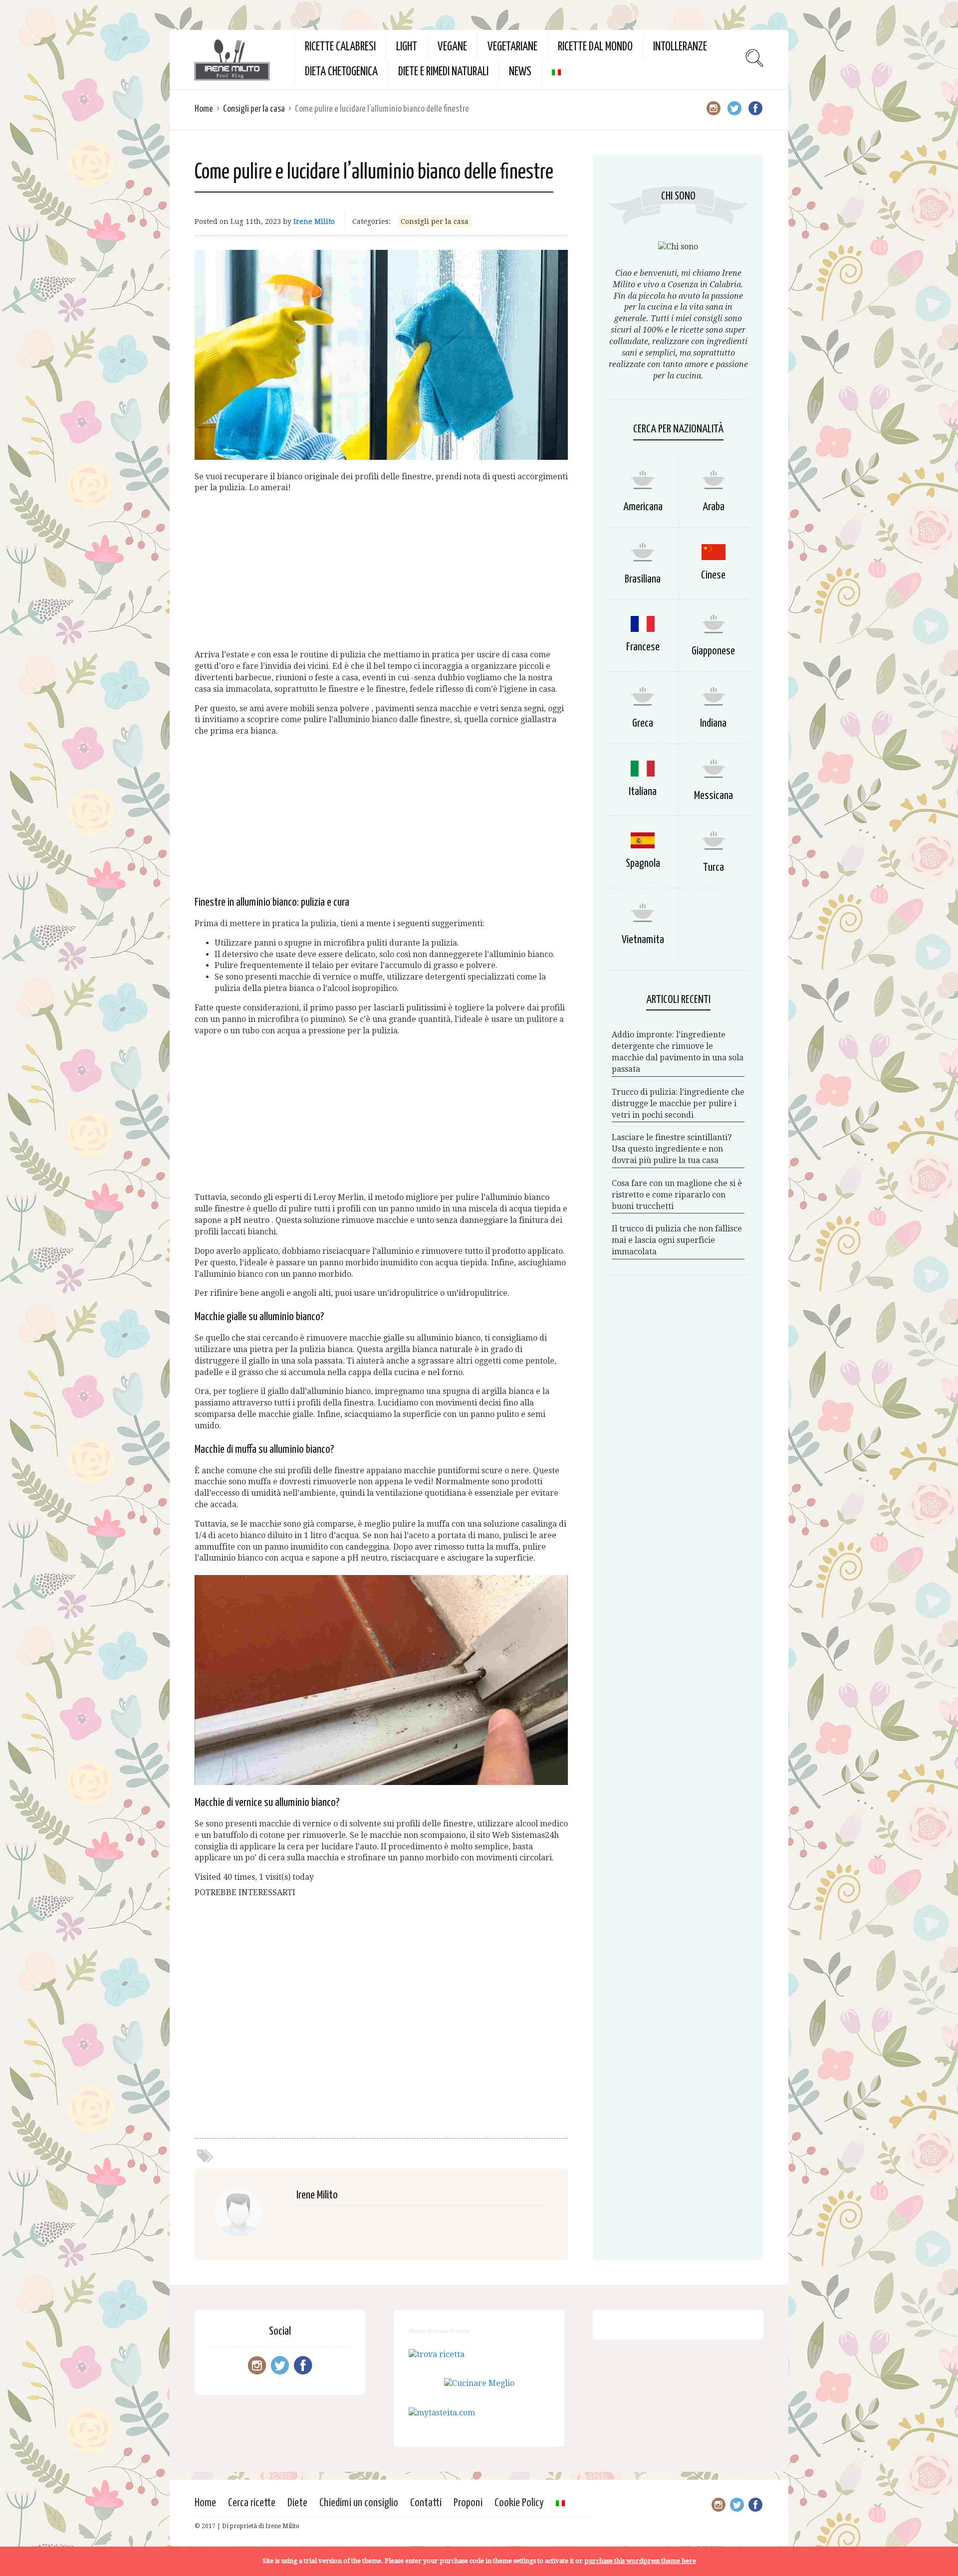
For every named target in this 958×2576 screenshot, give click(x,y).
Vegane (452, 47)
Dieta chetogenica (341, 72)
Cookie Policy (519, 2503)
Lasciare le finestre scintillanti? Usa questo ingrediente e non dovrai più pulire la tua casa (672, 1149)
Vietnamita (643, 940)
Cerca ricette (252, 2503)
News (520, 72)
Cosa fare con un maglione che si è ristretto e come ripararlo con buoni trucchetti (677, 1195)
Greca (643, 723)
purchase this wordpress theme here (640, 2561)
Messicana (714, 796)
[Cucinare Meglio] (479, 2383)
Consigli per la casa (254, 109)
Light (407, 47)
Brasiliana (643, 579)
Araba (714, 507)
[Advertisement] (381, 572)
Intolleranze (680, 47)
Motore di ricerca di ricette (439, 2331)
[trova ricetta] (437, 2354)
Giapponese (713, 651)
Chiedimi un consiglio (359, 2503)
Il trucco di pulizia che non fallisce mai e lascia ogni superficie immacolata (677, 1240)
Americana (643, 507)
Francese (643, 647)
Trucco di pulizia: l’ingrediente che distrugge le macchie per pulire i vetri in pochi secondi (678, 1103)
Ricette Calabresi (340, 47)
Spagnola (643, 864)
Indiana (713, 723)
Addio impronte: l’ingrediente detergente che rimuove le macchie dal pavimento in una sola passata (678, 1052)
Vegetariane (512, 47)
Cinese (713, 575)
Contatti (426, 2503)
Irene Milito (314, 221)
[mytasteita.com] (442, 2413)
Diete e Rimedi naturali (443, 72)
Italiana (643, 792)
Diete (297, 2503)
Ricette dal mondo (595, 47)
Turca (714, 868)
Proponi (468, 2503)
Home (204, 109)
